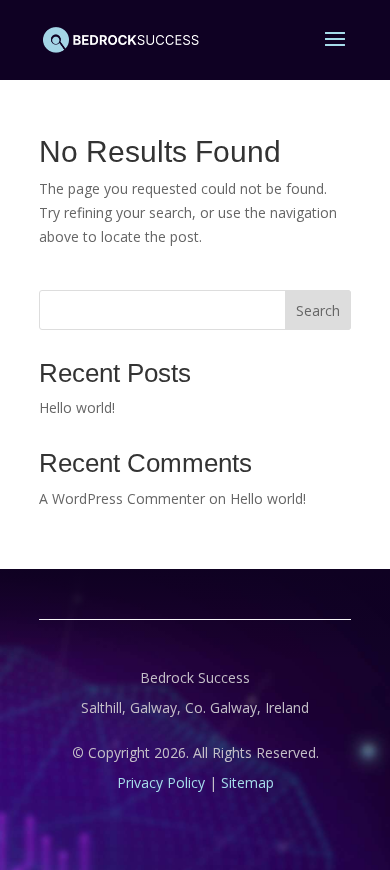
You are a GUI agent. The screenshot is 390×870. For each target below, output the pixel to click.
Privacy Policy (161, 782)
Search (318, 310)
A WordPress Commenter (122, 498)
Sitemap (247, 782)
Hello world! (77, 407)
